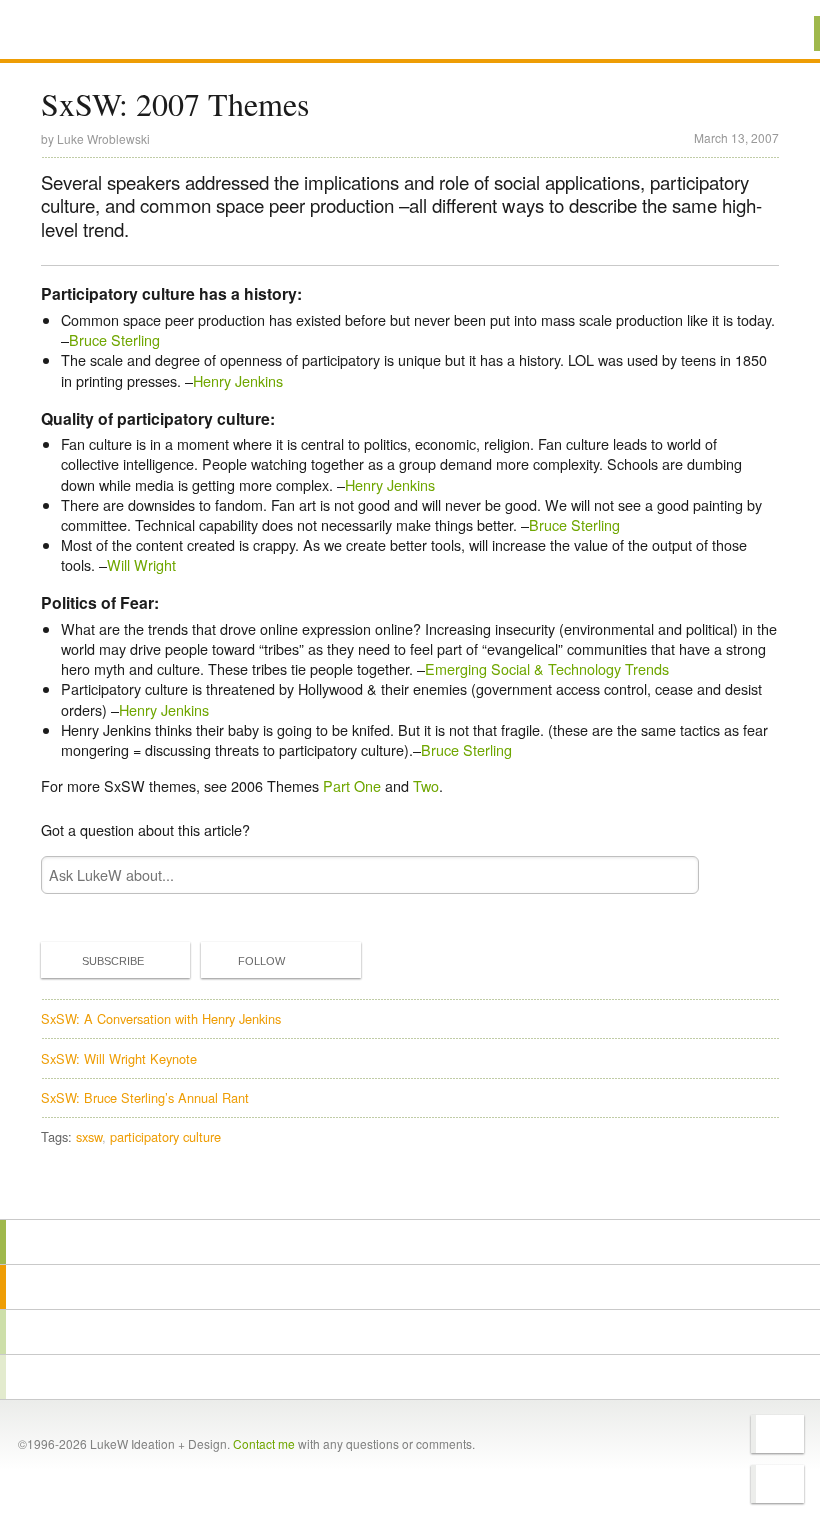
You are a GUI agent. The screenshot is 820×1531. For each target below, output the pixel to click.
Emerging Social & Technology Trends (547, 668)
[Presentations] (410, 1332)
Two (426, 785)
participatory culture (165, 1136)
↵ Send (671, 875)
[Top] (410, 1190)
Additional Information (113, 32)
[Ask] (410, 1377)
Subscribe (113, 961)
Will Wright (141, 564)
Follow (261, 961)
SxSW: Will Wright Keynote (119, 1058)
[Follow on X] (777, 1434)
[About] (410, 1242)
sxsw (89, 1136)
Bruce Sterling (114, 339)
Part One (352, 785)
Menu (779, 33)
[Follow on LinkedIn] (777, 1484)
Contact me (264, 1443)
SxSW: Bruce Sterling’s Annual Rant (145, 1097)
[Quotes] (410, 1287)
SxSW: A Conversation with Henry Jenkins (161, 1018)
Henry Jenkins (238, 380)
